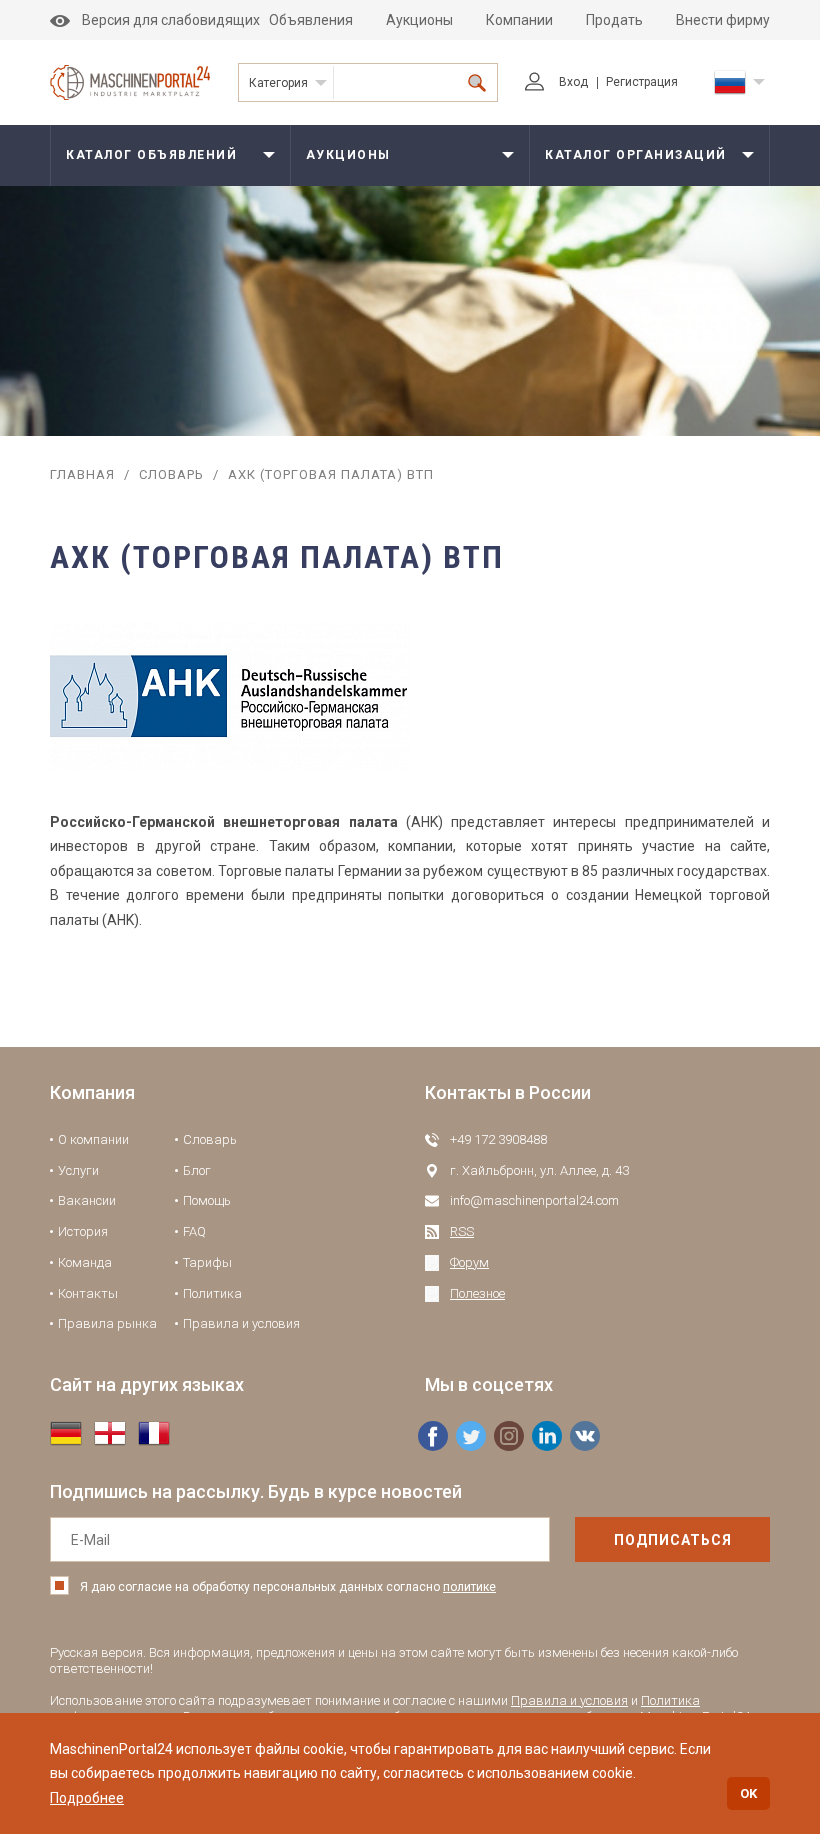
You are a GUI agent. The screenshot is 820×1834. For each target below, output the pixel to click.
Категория (278, 83)
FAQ (194, 1231)
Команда (85, 1262)
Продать (614, 20)
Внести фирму (723, 20)
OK (748, 1793)
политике (469, 1587)
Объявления (311, 20)
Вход (573, 82)
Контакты (88, 1293)
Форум (469, 1262)
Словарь (171, 474)
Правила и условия (241, 1323)
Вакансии (87, 1200)
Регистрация (642, 82)
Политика (212, 1293)
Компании (519, 20)
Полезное (477, 1293)
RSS (462, 1231)
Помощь (207, 1200)
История (83, 1231)
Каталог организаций (636, 155)
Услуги (78, 1170)
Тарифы (207, 1262)
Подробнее (87, 1798)
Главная (82, 474)
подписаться (673, 1540)
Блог (197, 1170)
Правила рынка (107, 1323)
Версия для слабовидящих (171, 20)
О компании (93, 1139)
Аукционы (419, 20)
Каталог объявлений (151, 155)
